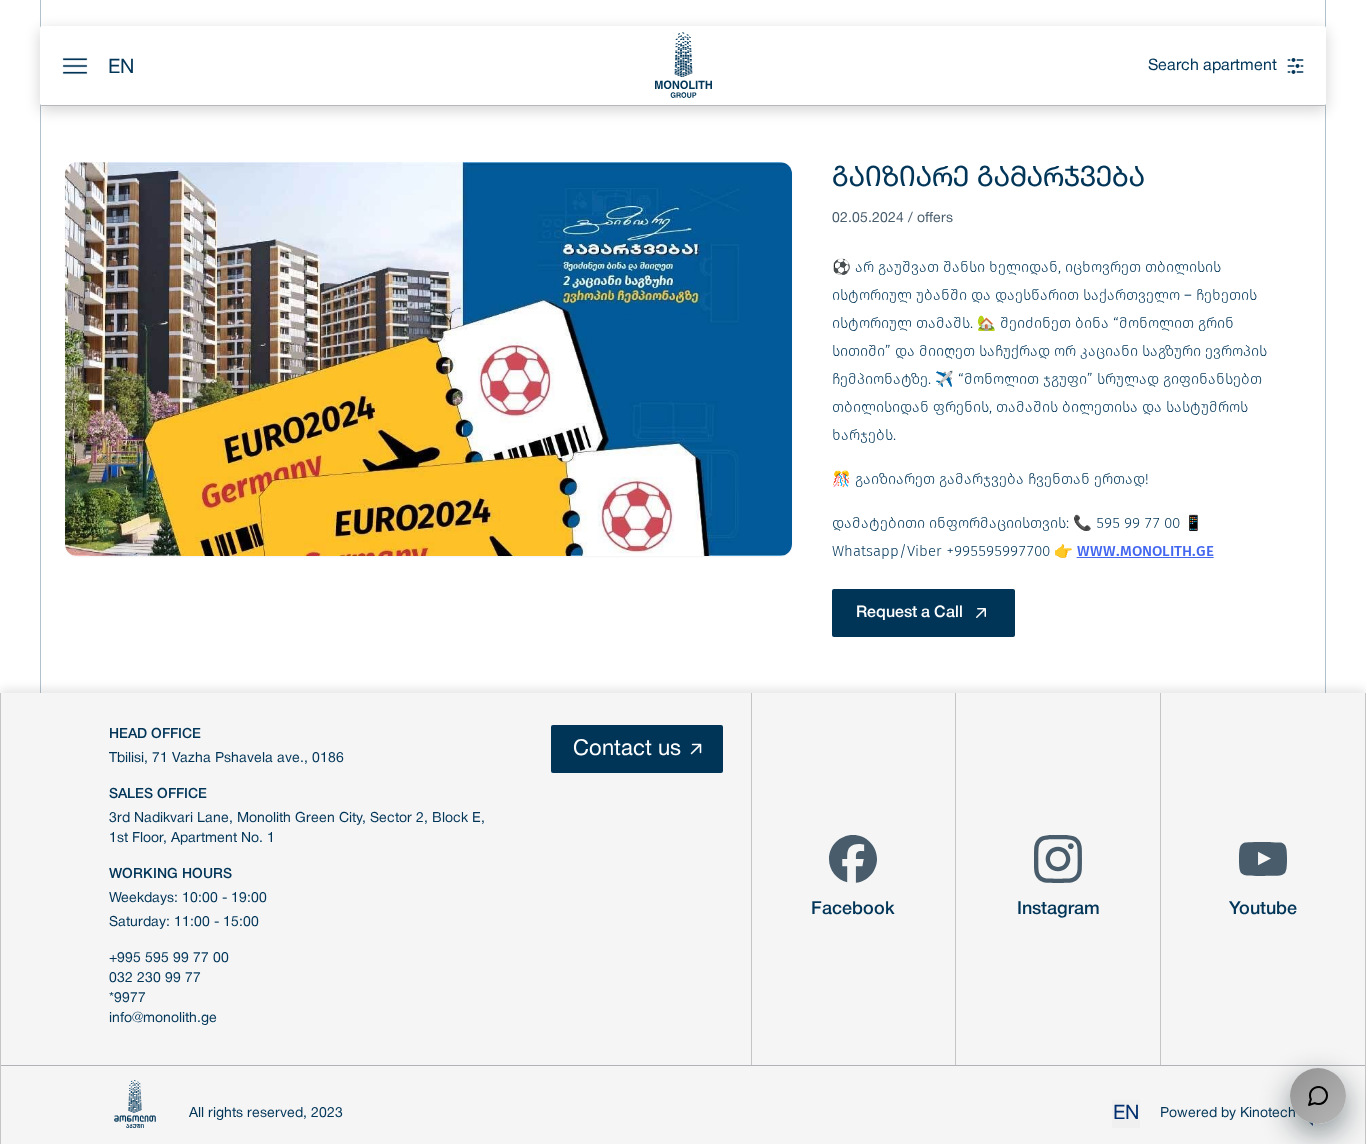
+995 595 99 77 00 (169, 958)
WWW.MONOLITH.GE (1145, 551)
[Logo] (683, 65)
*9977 (127, 998)
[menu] (75, 66)
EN (121, 68)
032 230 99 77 (155, 978)
